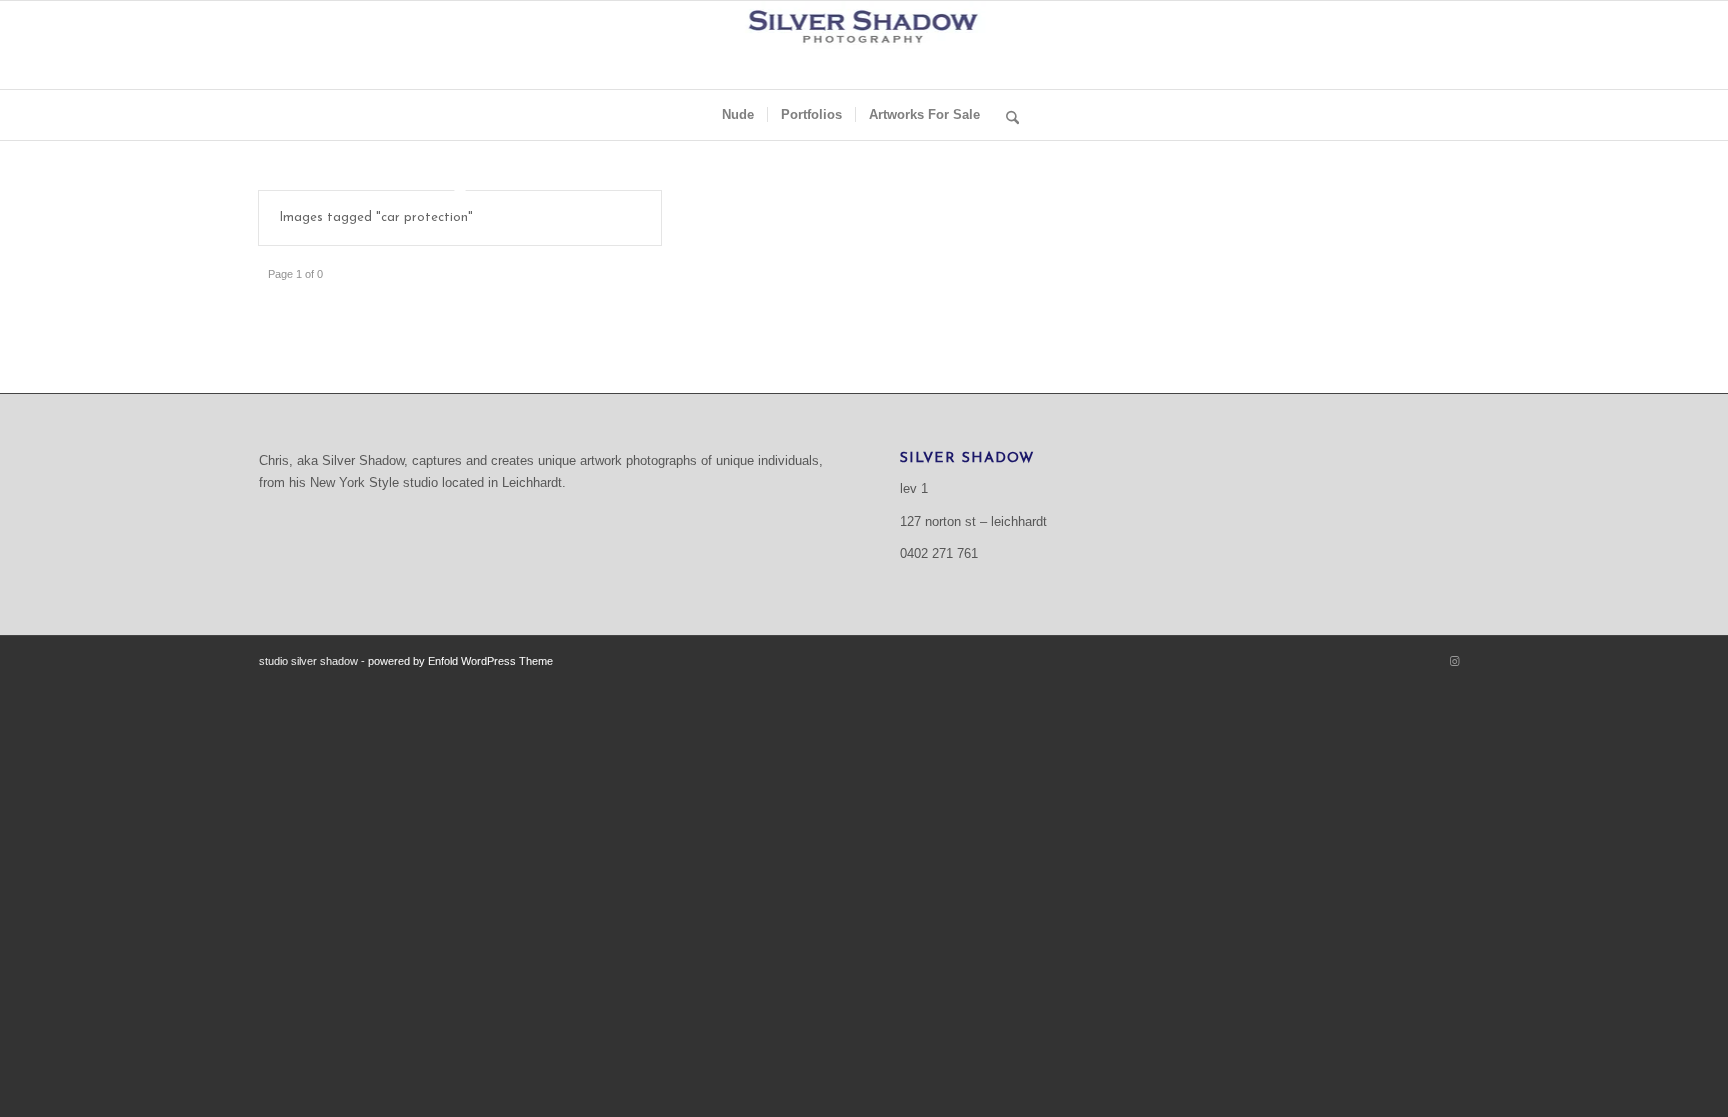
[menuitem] (738, 115)
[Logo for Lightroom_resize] (864, 45)
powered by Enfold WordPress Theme (460, 661)
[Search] (1006, 115)
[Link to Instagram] (1454, 661)
